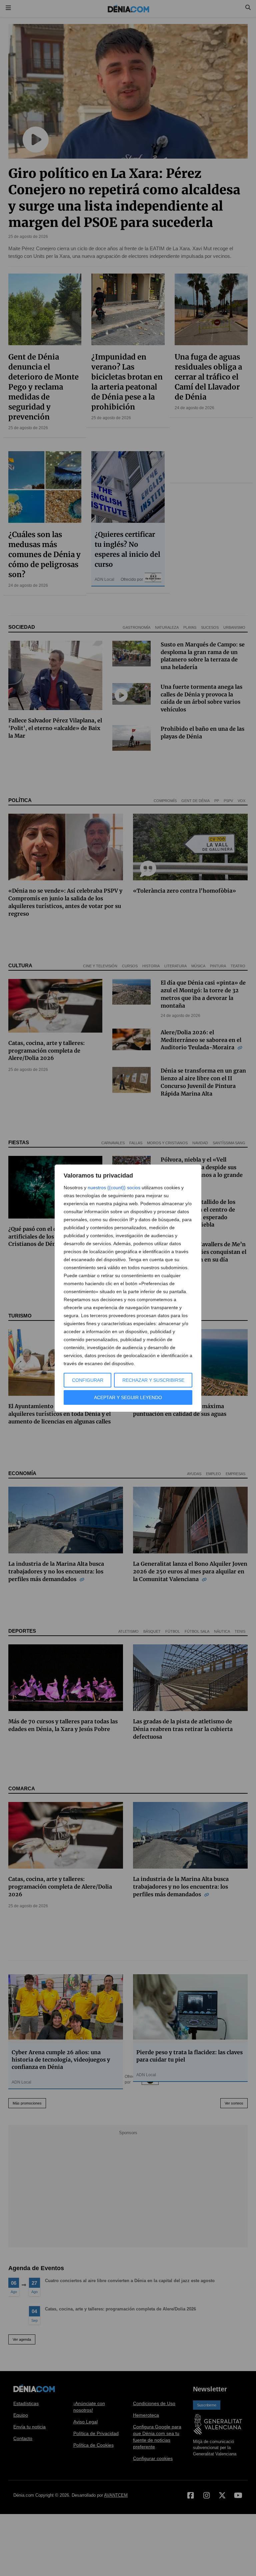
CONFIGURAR (88, 1380)
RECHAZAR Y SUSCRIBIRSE (153, 1380)
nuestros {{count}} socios (114, 1188)
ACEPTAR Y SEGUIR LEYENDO (128, 1397)
